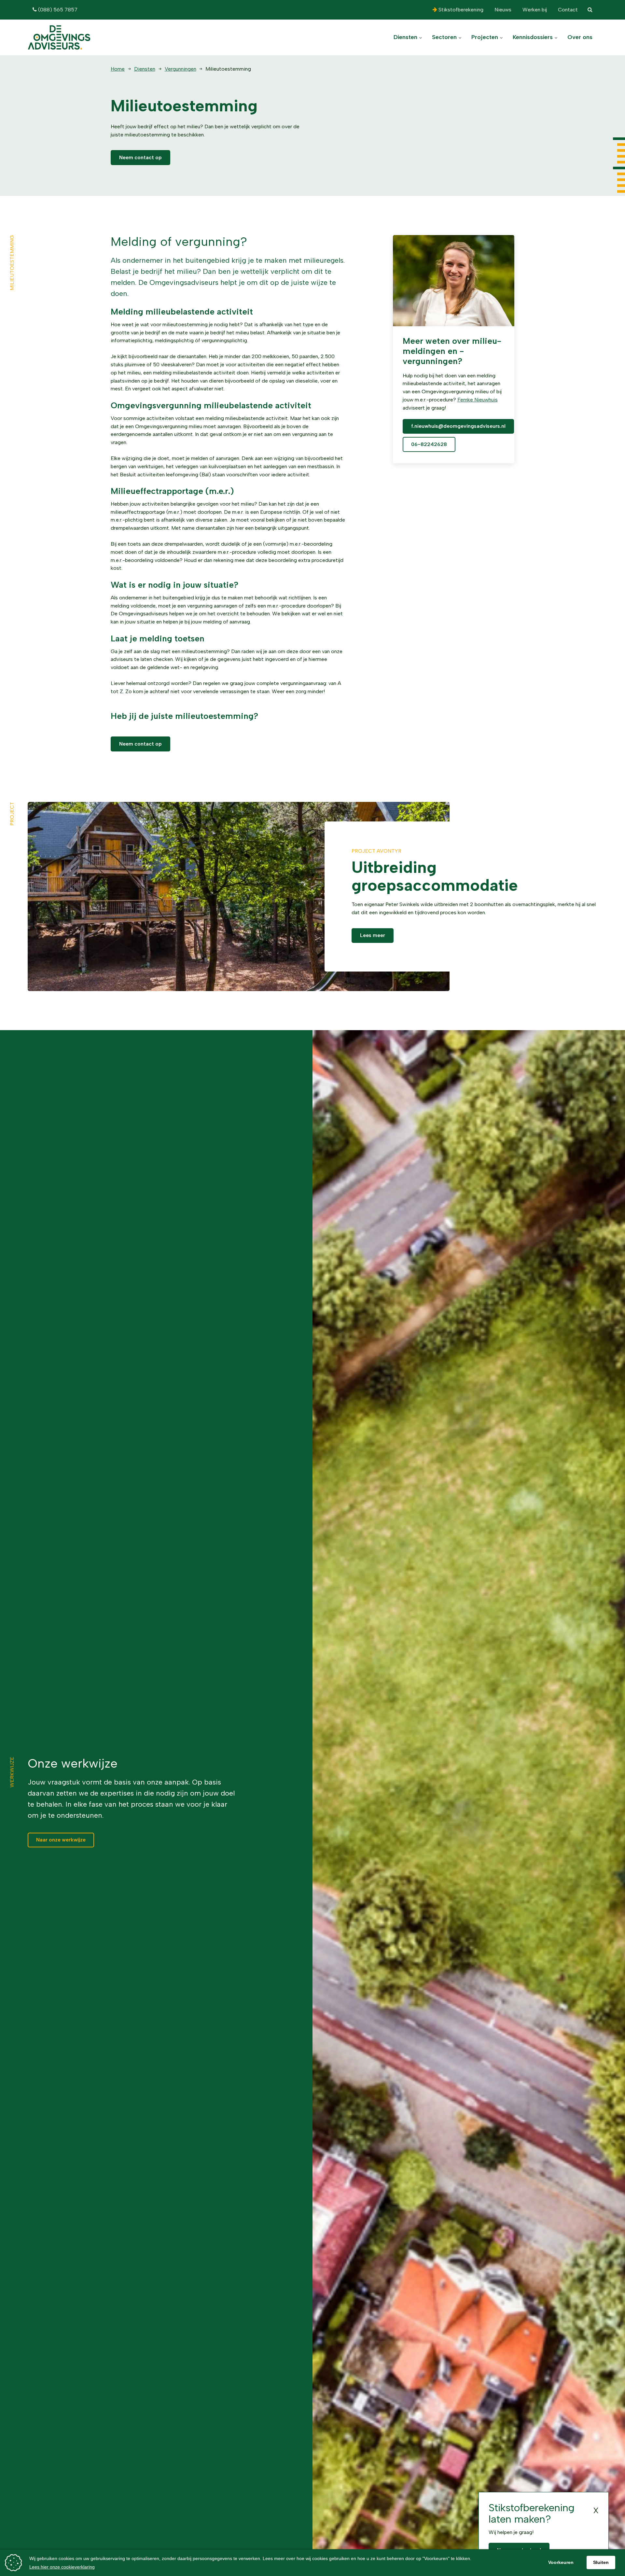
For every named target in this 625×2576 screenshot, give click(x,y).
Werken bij (534, 10)
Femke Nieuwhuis (478, 400)
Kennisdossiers (534, 37)
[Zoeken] (590, 10)
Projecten (486, 37)
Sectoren (445, 37)
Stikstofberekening (460, 10)
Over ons (580, 37)
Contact (567, 10)
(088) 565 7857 (57, 10)
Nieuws (502, 10)
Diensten (406, 37)
